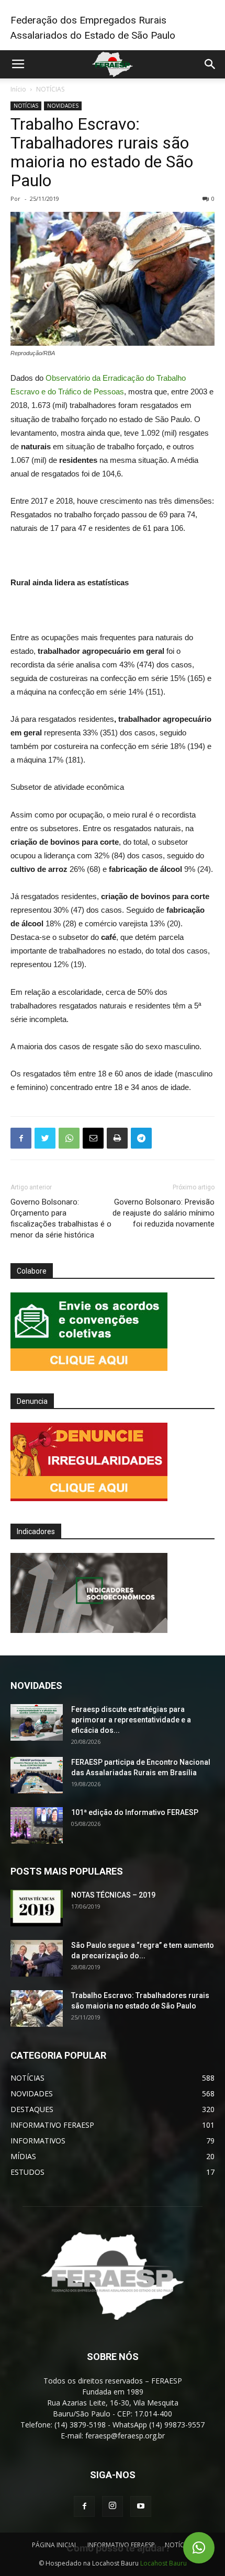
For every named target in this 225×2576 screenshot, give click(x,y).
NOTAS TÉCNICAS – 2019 (113, 1895)
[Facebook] (84, 2506)
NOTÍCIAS (50, 89)
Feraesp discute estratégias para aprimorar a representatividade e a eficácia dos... (131, 1720)
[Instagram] (113, 2506)
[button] (199, 2548)
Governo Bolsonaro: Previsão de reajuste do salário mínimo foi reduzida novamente (164, 1213)
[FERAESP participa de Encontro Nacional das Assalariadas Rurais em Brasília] (37, 1775)
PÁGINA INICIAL (55, 2545)
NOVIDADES (63, 106)
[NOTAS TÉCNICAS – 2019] (37, 1908)
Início (18, 89)
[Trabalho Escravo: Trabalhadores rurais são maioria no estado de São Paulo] (37, 2008)
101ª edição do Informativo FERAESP (135, 1812)
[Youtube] (141, 2506)
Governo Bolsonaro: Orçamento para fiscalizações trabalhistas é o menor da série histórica (61, 1218)
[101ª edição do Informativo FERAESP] (37, 1825)
